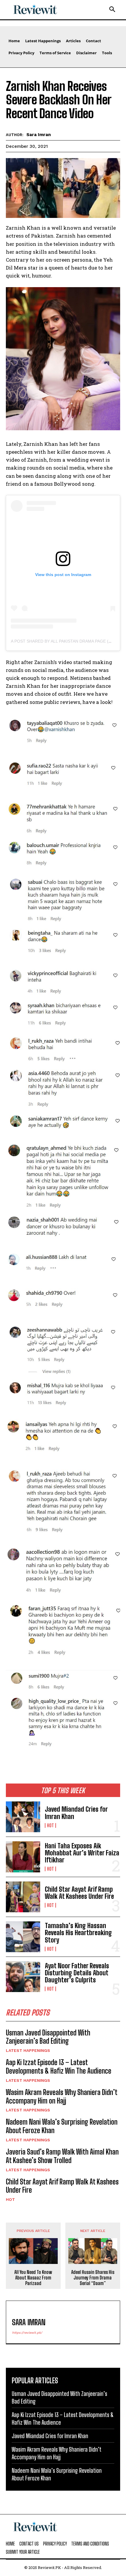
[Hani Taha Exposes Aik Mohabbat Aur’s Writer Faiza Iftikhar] (23, 1857)
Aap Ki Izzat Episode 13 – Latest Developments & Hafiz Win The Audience (59, 2067)
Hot (50, 1825)
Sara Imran (39, 135)
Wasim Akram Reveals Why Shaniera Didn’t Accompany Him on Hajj (62, 2096)
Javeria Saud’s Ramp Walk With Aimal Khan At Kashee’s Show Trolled (62, 2156)
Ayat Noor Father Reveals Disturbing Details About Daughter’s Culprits (77, 1973)
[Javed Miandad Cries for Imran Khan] (23, 1817)
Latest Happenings (28, 2050)
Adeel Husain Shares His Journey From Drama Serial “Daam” (93, 2278)
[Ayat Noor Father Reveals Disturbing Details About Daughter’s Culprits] (23, 1977)
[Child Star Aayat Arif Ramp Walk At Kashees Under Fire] (23, 1897)
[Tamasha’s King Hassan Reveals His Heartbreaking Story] (23, 1937)
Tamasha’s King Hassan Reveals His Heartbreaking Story (78, 1933)
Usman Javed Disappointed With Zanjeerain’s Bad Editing (48, 2037)
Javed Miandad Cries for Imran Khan (76, 1813)
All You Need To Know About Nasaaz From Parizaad (33, 2278)
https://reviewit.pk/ (27, 2333)
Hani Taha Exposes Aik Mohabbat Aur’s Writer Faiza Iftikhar (82, 1853)
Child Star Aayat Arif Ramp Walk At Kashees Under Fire (79, 1893)
